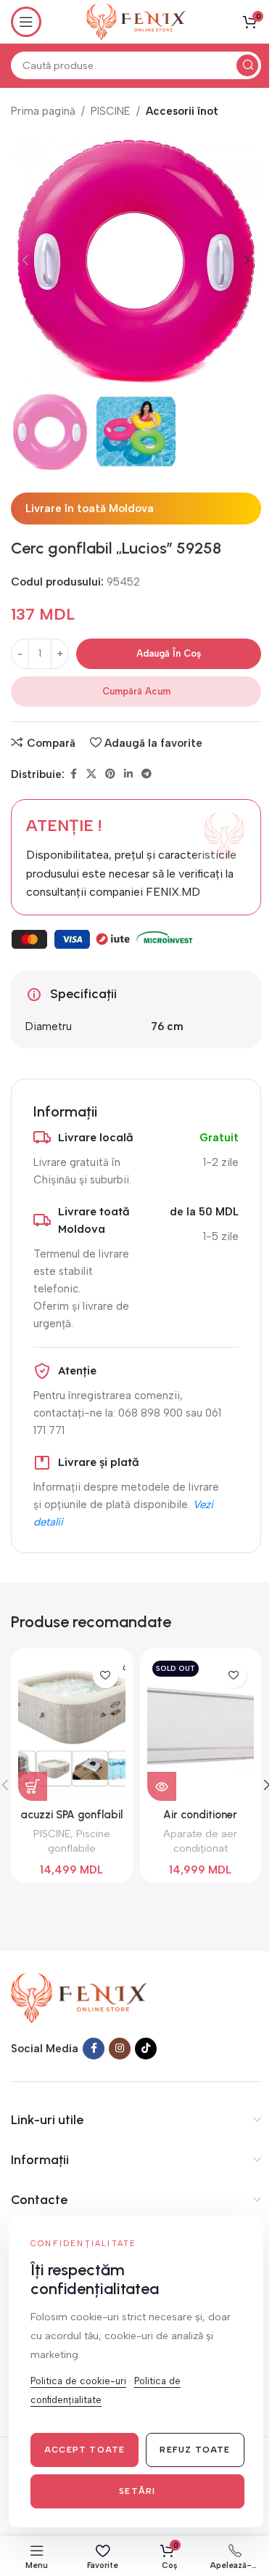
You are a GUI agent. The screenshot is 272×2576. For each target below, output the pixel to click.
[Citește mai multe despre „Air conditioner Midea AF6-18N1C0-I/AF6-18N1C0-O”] (162, 1786)
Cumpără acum (136, 691)
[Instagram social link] (120, 2049)
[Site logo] (136, 21)
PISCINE (111, 111)
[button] (25, 260)
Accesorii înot (182, 111)
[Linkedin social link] (128, 774)
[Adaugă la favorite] (106, 1676)
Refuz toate (195, 2450)
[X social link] (91, 774)
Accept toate (85, 2450)
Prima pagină (43, 111)
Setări (137, 2491)
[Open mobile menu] (26, 22)
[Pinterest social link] (110, 774)
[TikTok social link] (146, 2049)
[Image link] (79, 1997)
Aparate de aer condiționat (200, 1841)
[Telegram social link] (147, 774)
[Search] (247, 65)
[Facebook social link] (73, 774)
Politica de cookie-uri (78, 2381)
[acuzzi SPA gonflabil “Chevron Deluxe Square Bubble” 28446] (71, 1728)
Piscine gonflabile (79, 1841)
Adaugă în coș (169, 653)
